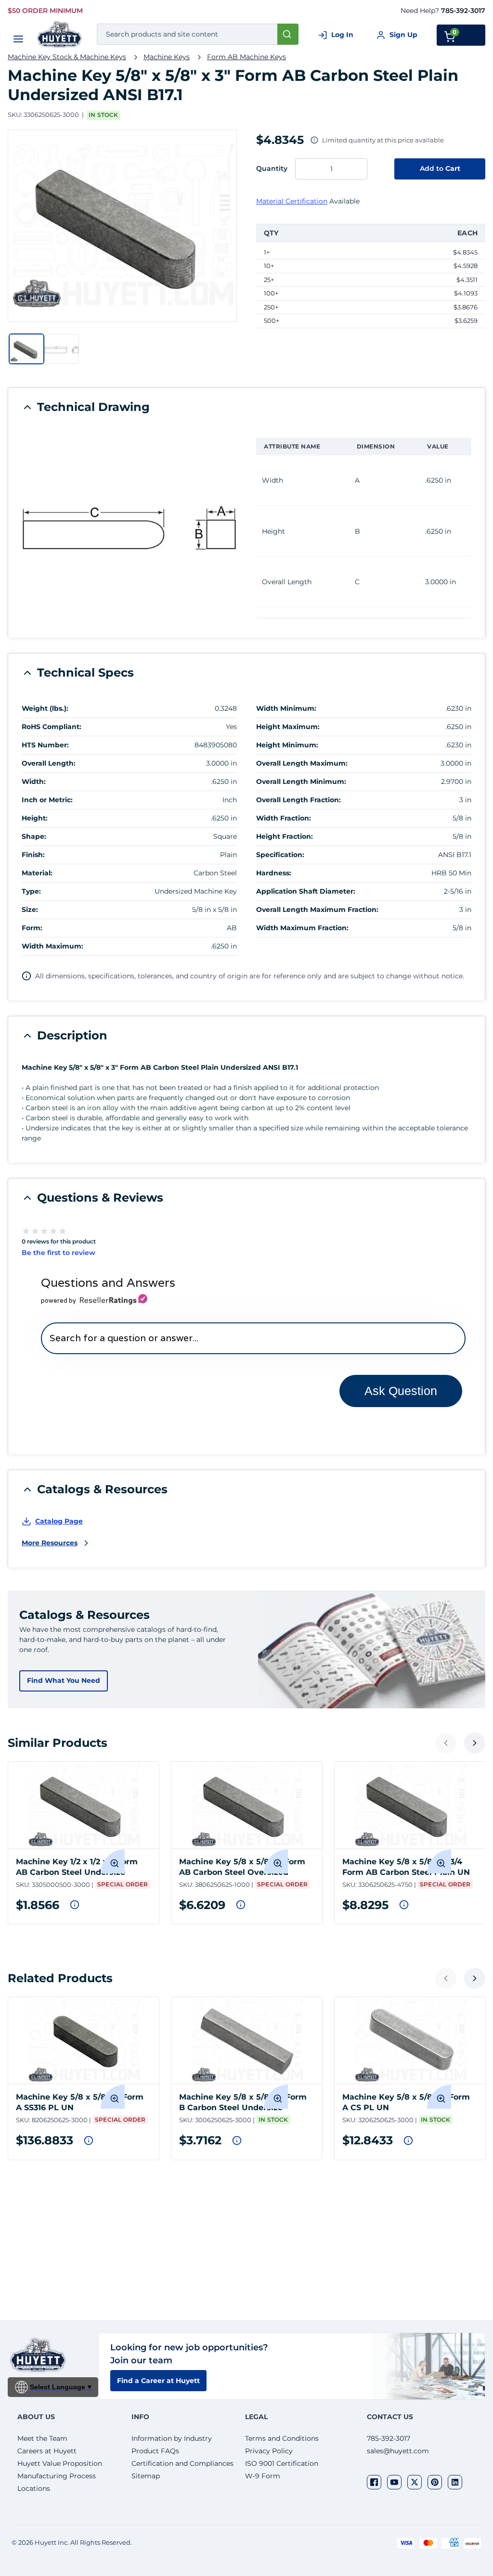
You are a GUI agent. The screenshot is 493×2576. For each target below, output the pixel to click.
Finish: (33, 855)
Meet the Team (42, 2438)
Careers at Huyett (47, 2451)
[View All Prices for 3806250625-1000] (241, 1905)
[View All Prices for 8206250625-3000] (89, 2140)
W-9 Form (263, 2476)
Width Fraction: (284, 818)
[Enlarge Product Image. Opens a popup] (113, 1861)
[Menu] (18, 39)
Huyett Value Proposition (60, 2463)
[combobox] (198, 34)
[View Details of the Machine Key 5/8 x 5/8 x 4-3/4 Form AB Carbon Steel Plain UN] (410, 1805)
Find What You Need (64, 1680)
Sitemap (146, 2476)
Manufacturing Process (57, 2476)
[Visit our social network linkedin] (455, 2482)
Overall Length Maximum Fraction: (317, 910)
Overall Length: (49, 763)
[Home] (60, 34)
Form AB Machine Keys (246, 57)
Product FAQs (155, 2451)
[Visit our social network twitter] (415, 2482)
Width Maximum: (52, 946)
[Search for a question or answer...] (253, 1338)
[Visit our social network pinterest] (435, 2482)
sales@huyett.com (398, 2451)
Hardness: (274, 873)
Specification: (280, 855)
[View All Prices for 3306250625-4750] (404, 1905)
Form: (32, 928)
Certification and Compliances (182, 2463)
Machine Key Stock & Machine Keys (67, 57)
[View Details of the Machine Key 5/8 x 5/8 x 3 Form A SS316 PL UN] (84, 2040)
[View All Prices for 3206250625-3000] (408, 2140)
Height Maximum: (288, 727)
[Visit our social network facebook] (374, 2482)
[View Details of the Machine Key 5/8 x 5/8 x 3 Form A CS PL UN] (410, 2040)
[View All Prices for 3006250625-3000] (237, 2140)
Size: (30, 910)
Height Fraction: (285, 836)
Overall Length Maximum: (302, 763)
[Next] (475, 1743)
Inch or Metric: (47, 800)
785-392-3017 (463, 11)
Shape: (34, 836)
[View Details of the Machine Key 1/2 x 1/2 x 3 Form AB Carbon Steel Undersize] (84, 1805)
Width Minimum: (286, 708)
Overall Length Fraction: (298, 800)
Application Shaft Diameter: (306, 891)
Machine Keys (167, 57)
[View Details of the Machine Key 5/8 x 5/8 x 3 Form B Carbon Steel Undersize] (247, 2040)
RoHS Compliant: (52, 727)
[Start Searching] (288, 34)
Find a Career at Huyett (158, 2381)
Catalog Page (59, 1521)
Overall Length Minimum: (301, 782)
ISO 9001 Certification (282, 2463)
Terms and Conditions (282, 2438)
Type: (31, 891)
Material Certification (292, 201)
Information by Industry (172, 2438)
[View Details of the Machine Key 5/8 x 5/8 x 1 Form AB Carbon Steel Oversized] (247, 1805)
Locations (34, 2488)
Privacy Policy (269, 2451)
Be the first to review (58, 1253)
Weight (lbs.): (45, 708)
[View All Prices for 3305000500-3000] (75, 1905)
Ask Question (401, 1391)
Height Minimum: (287, 745)
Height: (35, 818)
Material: (37, 873)
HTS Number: (45, 745)
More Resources (50, 1543)
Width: (34, 782)
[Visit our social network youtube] (394, 2482)
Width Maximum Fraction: (302, 928)
